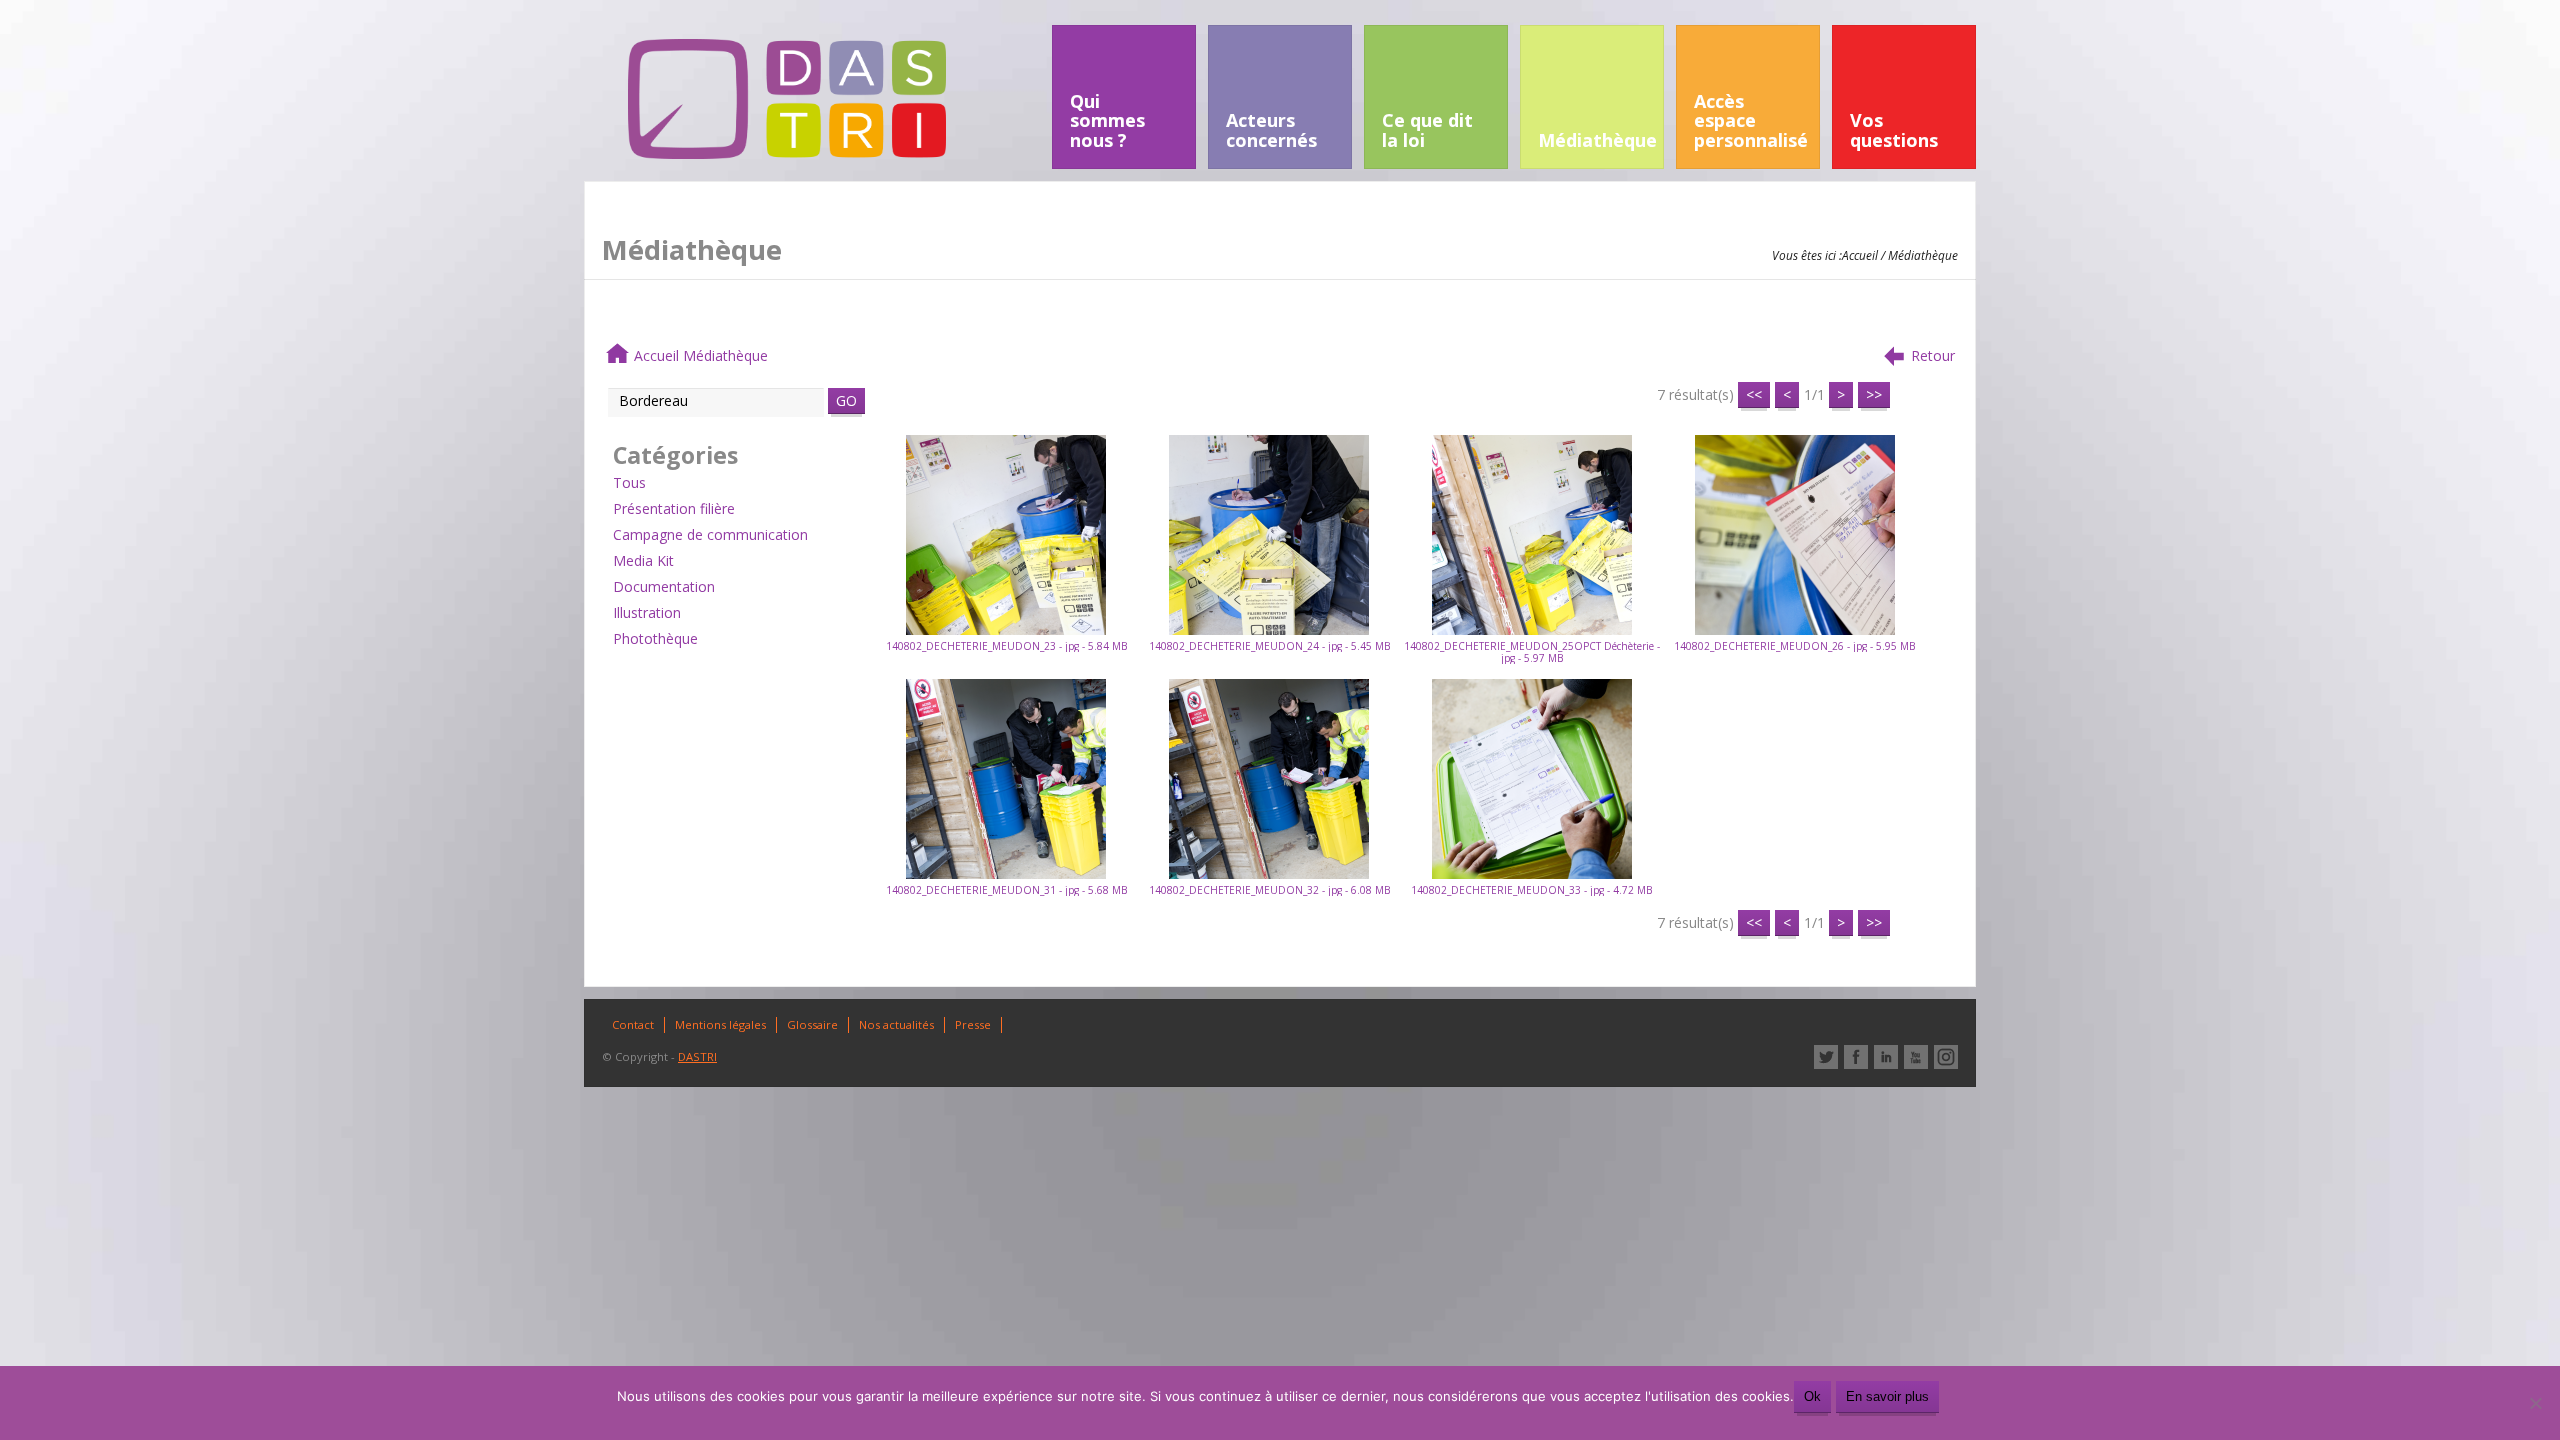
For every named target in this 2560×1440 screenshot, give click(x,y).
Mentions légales (720, 1024)
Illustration (647, 612)
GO (846, 400)
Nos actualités (896, 1024)
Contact (633, 1024)
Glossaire (812, 1024)
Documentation (664, 586)
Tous (629, 482)
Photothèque (655, 638)
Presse (973, 1024)
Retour (1933, 355)
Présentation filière (674, 508)
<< (1754, 394)
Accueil (1860, 255)
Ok (1812, 1396)
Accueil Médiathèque (701, 355)
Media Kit (643, 560)
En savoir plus (1887, 1396)
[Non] (2535, 1403)
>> (1874, 394)
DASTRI (697, 1056)
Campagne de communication (710, 534)
